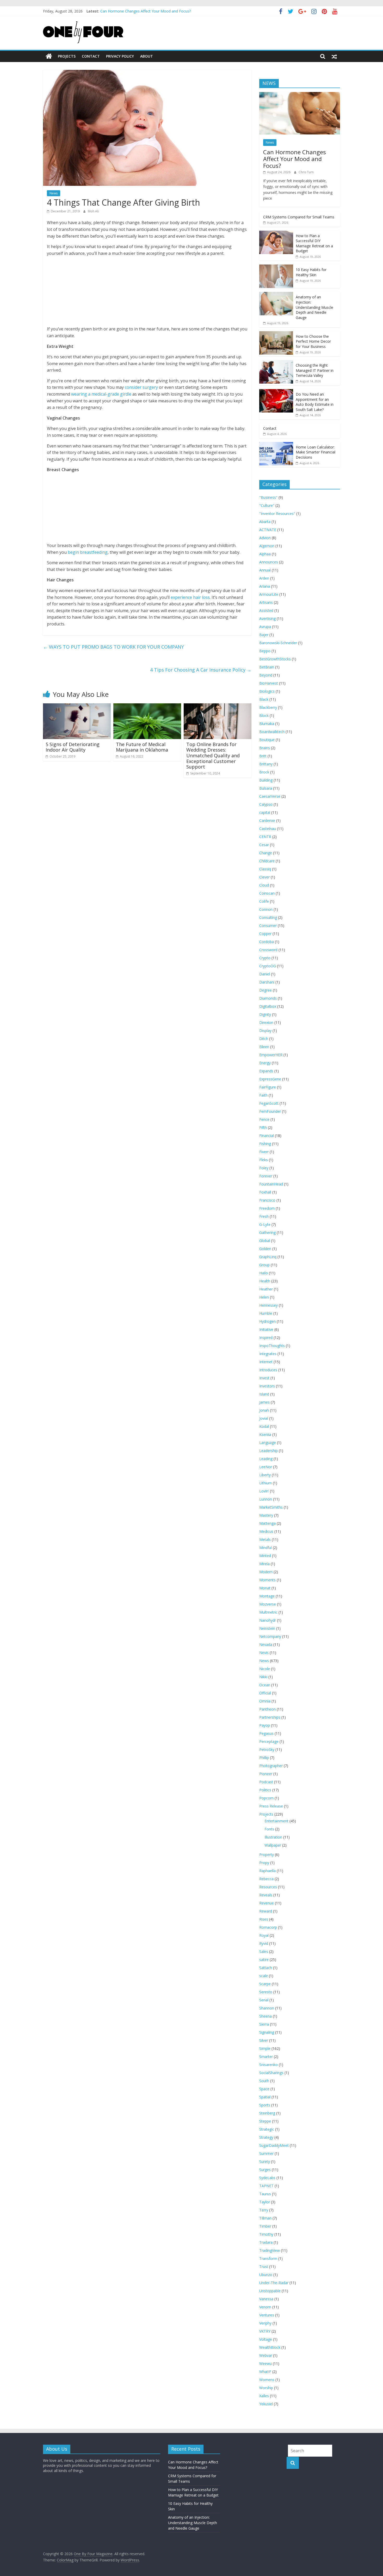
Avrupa (265, 627)
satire (264, 1960)
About (147, 56)
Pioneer (266, 1774)
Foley (264, 1168)
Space (264, 2089)
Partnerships (270, 1717)
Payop (265, 1725)
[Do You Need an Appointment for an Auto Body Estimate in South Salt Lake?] (276, 392)
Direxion (266, 1022)
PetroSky (267, 1750)
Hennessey (268, 1305)
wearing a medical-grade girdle (101, 394)
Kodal (264, 1426)
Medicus (266, 1531)
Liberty (265, 1475)
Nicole (265, 1669)
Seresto (266, 1992)
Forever (266, 1176)
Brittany (266, 764)
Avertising (267, 619)
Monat (265, 1588)
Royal (264, 1935)
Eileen (264, 1047)
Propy (264, 1863)
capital (265, 812)
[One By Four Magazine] (49, 56)
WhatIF (265, 2372)
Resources (268, 1887)
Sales (264, 1951)
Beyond (266, 675)
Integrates (268, 1354)
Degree (265, 990)
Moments (267, 1580)
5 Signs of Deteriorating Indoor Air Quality (73, 747)
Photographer (271, 1766)
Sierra (264, 2024)
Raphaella (267, 1871)
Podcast (266, 1782)
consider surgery (141, 387)
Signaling (267, 2032)
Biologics (267, 691)
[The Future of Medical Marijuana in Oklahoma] (147, 706)
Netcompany (270, 1636)
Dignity (265, 1014)
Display (265, 1031)
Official (265, 1693)
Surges (265, 2170)
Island (264, 1394)
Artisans (266, 602)
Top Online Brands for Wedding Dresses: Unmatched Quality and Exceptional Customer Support (213, 755)
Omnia (265, 1701)
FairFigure (268, 1087)
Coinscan (267, 893)
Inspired (266, 1338)
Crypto (265, 958)
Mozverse (268, 1604)
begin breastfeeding (88, 552)
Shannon (267, 2008)
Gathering (267, 1232)
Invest (264, 1378)
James (264, 1402)
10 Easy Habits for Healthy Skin (311, 272)
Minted (265, 1556)
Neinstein (267, 1628)
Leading (266, 1459)
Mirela (264, 1564)
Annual (265, 570)
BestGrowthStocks (275, 659)
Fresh (264, 1216)
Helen (264, 1297)
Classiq (265, 869)
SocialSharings (271, 2073)
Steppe (265, 2121)
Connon (266, 909)
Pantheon (267, 1709)
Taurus (265, 2194)
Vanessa (266, 2299)
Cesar (264, 845)
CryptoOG (268, 966)
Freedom (267, 1208)
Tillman (265, 2218)
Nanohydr (268, 1620)
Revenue (267, 1903)
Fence (264, 1119)
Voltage (266, 2339)
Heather (266, 1289)
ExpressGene (270, 1079)
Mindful (265, 1548)
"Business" (268, 497)
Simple (265, 2048)
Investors (267, 1386)
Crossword (268, 950)
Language (268, 1443)
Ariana (265, 586)
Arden (264, 578)
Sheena (265, 2016)
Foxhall (265, 1192)
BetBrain (267, 667)
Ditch (264, 1039)
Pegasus (266, 1733)
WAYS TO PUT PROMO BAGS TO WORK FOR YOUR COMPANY (113, 647)
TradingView (270, 2250)
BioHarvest (269, 683)
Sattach (266, 1968)
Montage (267, 1596)
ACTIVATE (268, 530)
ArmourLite (269, 594)
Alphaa (265, 554)
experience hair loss (190, 597)
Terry (264, 2210)
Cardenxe (267, 820)
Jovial (264, 1418)
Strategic (267, 2129)
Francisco (267, 1200)
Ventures (267, 2315)
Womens (267, 2380)
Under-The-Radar (274, 2283)
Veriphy (265, 2323)
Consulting (268, 917)
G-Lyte (265, 1224)
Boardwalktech (272, 732)
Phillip (264, 1758)
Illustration (273, 1837)
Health (265, 1281)
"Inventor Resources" (277, 514)
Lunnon (266, 1499)
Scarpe (265, 1984)
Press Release (271, 1806)
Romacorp (268, 1927)
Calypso (266, 804)
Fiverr (264, 1152)
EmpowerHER (271, 1055)
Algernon (267, 546)
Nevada (266, 1644)
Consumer (268, 926)
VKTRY (265, 2331)
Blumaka (267, 724)
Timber (265, 2226)
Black (264, 699)
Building (266, 780)
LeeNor (266, 1467)
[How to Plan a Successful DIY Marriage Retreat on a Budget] (276, 233)
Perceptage (269, 1741)
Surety (265, 2162)
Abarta (265, 522)
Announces (269, 562)
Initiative (266, 1329)
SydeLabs (267, 2178)
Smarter (266, 2057)
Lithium (265, 1483)
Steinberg (267, 2113)
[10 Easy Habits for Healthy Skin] (276, 267)
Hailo (264, 1273)
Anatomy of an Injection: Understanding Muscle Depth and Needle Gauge (162, 11)
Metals (265, 1539)
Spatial (265, 2097)
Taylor (265, 2202)
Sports (265, 2105)
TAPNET (266, 2186)
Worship (266, 2388)
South (264, 2081)
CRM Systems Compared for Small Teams (299, 217)
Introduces (268, 1370)
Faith (263, 1095)
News (54, 193)
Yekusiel (266, 2404)
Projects (67, 56)
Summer (266, 2153)
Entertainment (276, 1821)
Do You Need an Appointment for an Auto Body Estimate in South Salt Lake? (315, 402)
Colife (264, 901)
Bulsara (266, 788)
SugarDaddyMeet (274, 2145)
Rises (264, 1919)
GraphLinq (268, 1257)
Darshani (267, 982)
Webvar (266, 2355)
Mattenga (267, 1523)
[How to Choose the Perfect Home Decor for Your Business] (276, 334)
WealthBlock (270, 2347)
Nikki (263, 1677)
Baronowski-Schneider (278, 643)
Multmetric (268, 1612)
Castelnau (268, 829)
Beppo (265, 651)
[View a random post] (334, 56)
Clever (264, 877)
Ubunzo (266, 2275)
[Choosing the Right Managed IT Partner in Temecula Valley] (276, 363)
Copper (265, 934)
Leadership (268, 1451)
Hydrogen (267, 1321)
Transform (268, 2258)
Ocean (265, 1685)
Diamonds (268, 998)
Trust (264, 2267)
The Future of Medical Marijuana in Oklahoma (142, 747)
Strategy (266, 2137)
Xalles (264, 2396)
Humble (266, 1313)
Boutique (267, 740)
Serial (264, 2000)
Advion (265, 538)
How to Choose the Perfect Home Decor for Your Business (313, 341)
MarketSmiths (271, 1507)
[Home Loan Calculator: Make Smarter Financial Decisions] (276, 445)
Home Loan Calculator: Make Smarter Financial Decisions (316, 452)
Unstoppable (270, 2291)
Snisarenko (268, 2065)
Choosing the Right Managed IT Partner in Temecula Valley (315, 370)
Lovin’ (264, 1491)
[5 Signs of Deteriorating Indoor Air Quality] (77, 706)
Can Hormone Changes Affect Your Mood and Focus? (295, 159)
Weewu (265, 2363)
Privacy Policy (120, 56)
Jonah (264, 1410)
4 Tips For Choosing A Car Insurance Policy (201, 670)
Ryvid (264, 1943)
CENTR (265, 837)
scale (264, 1976)
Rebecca (266, 1879)
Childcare (267, 861)
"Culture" (267, 505)
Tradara (266, 2242)
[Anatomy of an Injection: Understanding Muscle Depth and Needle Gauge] (276, 295)
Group (264, 1265)
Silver (264, 2040)
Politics (265, 1790)
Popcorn (266, 1798)
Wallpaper (273, 1845)
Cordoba (267, 942)
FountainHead (271, 1184)
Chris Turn (306, 172)
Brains (265, 748)
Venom (265, 2307)
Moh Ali (93, 211)
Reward (266, 1911)
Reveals (266, 1895)
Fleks (264, 1160)
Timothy (266, 2234)
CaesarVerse (270, 796)
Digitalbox (268, 1006)
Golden (265, 1249)
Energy (265, 1063)
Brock (264, 772)
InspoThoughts (272, 1346)
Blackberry (268, 707)
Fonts (269, 1829)
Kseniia (265, 1434)
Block (264, 715)
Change (266, 853)
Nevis (264, 1653)
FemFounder (270, 1111)
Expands (266, 1071)
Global (265, 1241)
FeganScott (269, 1103)
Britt (263, 756)
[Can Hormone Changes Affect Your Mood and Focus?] (300, 95)
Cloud (264, 885)
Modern (266, 1572)
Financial (267, 1136)
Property (267, 1855)
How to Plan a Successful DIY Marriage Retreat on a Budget (314, 243)
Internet (266, 1362)
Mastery (266, 1515)
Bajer (264, 635)
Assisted (266, 610)
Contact (91, 56)
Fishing (265, 1144)
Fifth (263, 1127)
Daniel (265, 974)
